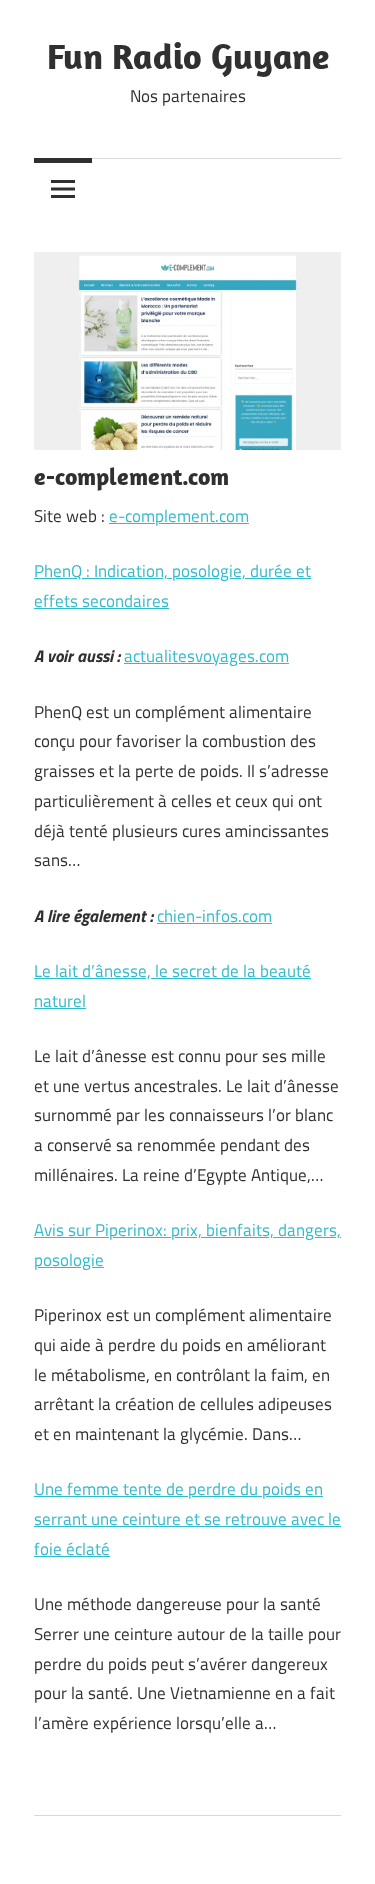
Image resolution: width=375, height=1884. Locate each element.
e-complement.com (179, 516)
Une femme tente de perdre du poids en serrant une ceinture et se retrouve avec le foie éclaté (187, 1519)
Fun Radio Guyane (188, 55)
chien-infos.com (214, 916)
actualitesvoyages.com (206, 656)
